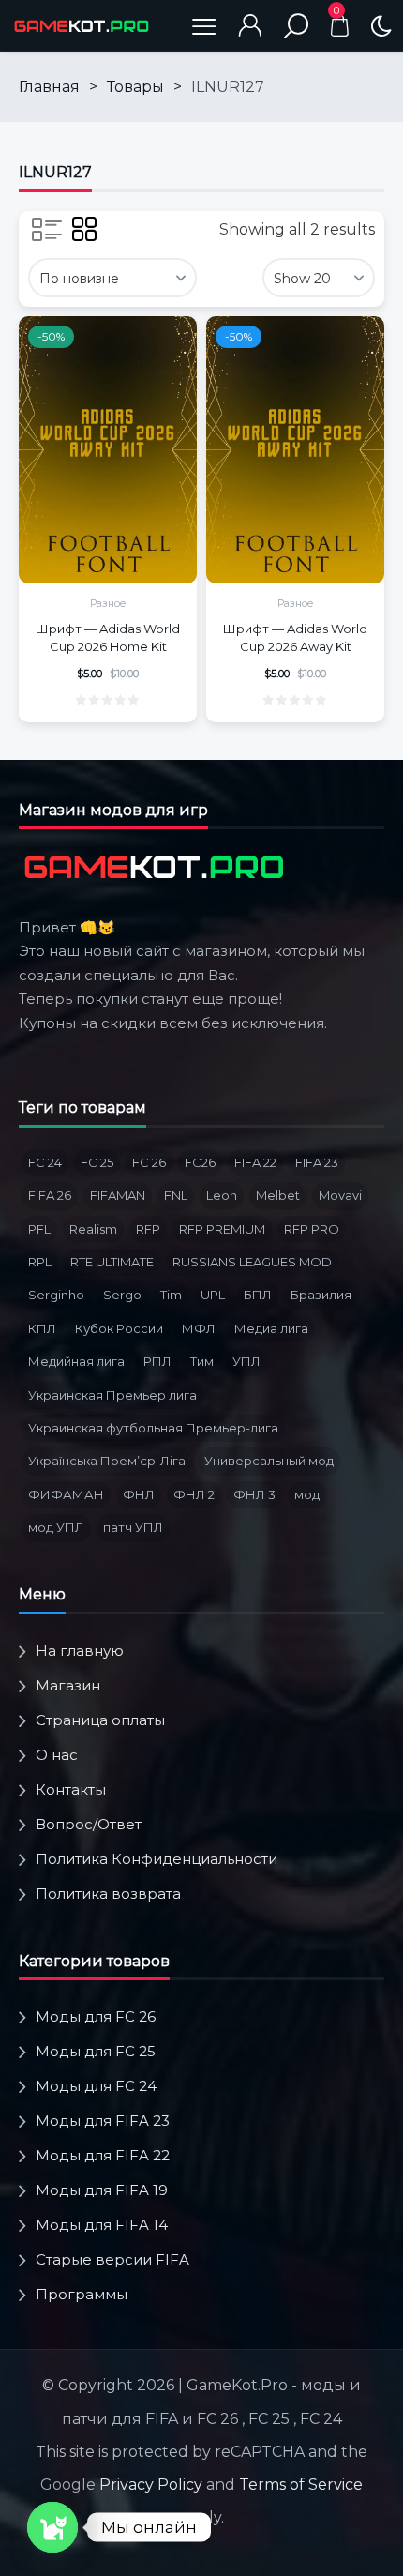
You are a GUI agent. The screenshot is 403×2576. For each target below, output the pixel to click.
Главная (49, 87)
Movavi (340, 1195)
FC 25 (97, 1162)
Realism (93, 1229)
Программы (82, 2294)
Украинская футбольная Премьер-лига (153, 1428)
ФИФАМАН (66, 1494)
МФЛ (199, 1328)
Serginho (56, 1295)
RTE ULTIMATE (112, 1262)
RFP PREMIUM (222, 1229)
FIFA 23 (317, 1162)
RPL (40, 1262)
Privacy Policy (151, 2485)
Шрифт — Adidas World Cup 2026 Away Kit (295, 637)
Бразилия (321, 1295)
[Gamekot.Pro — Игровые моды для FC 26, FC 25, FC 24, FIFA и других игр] (82, 26)
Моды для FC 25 (96, 2051)
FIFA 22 (255, 1162)
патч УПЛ (133, 1527)
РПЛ (157, 1361)
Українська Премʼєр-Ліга (107, 1461)
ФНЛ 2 (194, 1494)
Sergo (122, 1295)
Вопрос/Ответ (89, 1824)
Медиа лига (271, 1328)
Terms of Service (301, 2485)
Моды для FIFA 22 (103, 2155)
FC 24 (45, 1162)
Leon (222, 1195)
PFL (39, 1229)
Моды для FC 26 (96, 2016)
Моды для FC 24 (96, 2086)
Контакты (71, 1789)
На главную (80, 1651)
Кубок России (119, 1328)
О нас (57, 1755)
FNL (176, 1195)
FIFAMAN (118, 1195)
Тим (202, 1361)
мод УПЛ (56, 1527)
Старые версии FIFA (112, 2259)
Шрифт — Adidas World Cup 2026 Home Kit (108, 637)
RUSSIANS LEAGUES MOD (252, 1262)
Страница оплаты (100, 1720)
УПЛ (246, 1361)
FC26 (200, 1162)
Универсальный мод (269, 1461)
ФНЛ (139, 1494)
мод (307, 1494)
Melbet (278, 1195)
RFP (148, 1229)
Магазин (68, 1685)
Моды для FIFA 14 (102, 2225)
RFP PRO (312, 1229)
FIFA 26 (50, 1195)
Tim (171, 1295)
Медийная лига (76, 1361)
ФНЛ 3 (254, 1494)
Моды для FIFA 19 (102, 2190)
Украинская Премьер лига (112, 1395)
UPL (213, 1295)
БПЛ (258, 1295)
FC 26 (149, 1162)
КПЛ (42, 1328)
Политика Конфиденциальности (157, 1859)
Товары (135, 87)
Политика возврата (108, 1894)
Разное (108, 603)
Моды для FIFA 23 (103, 2121)
